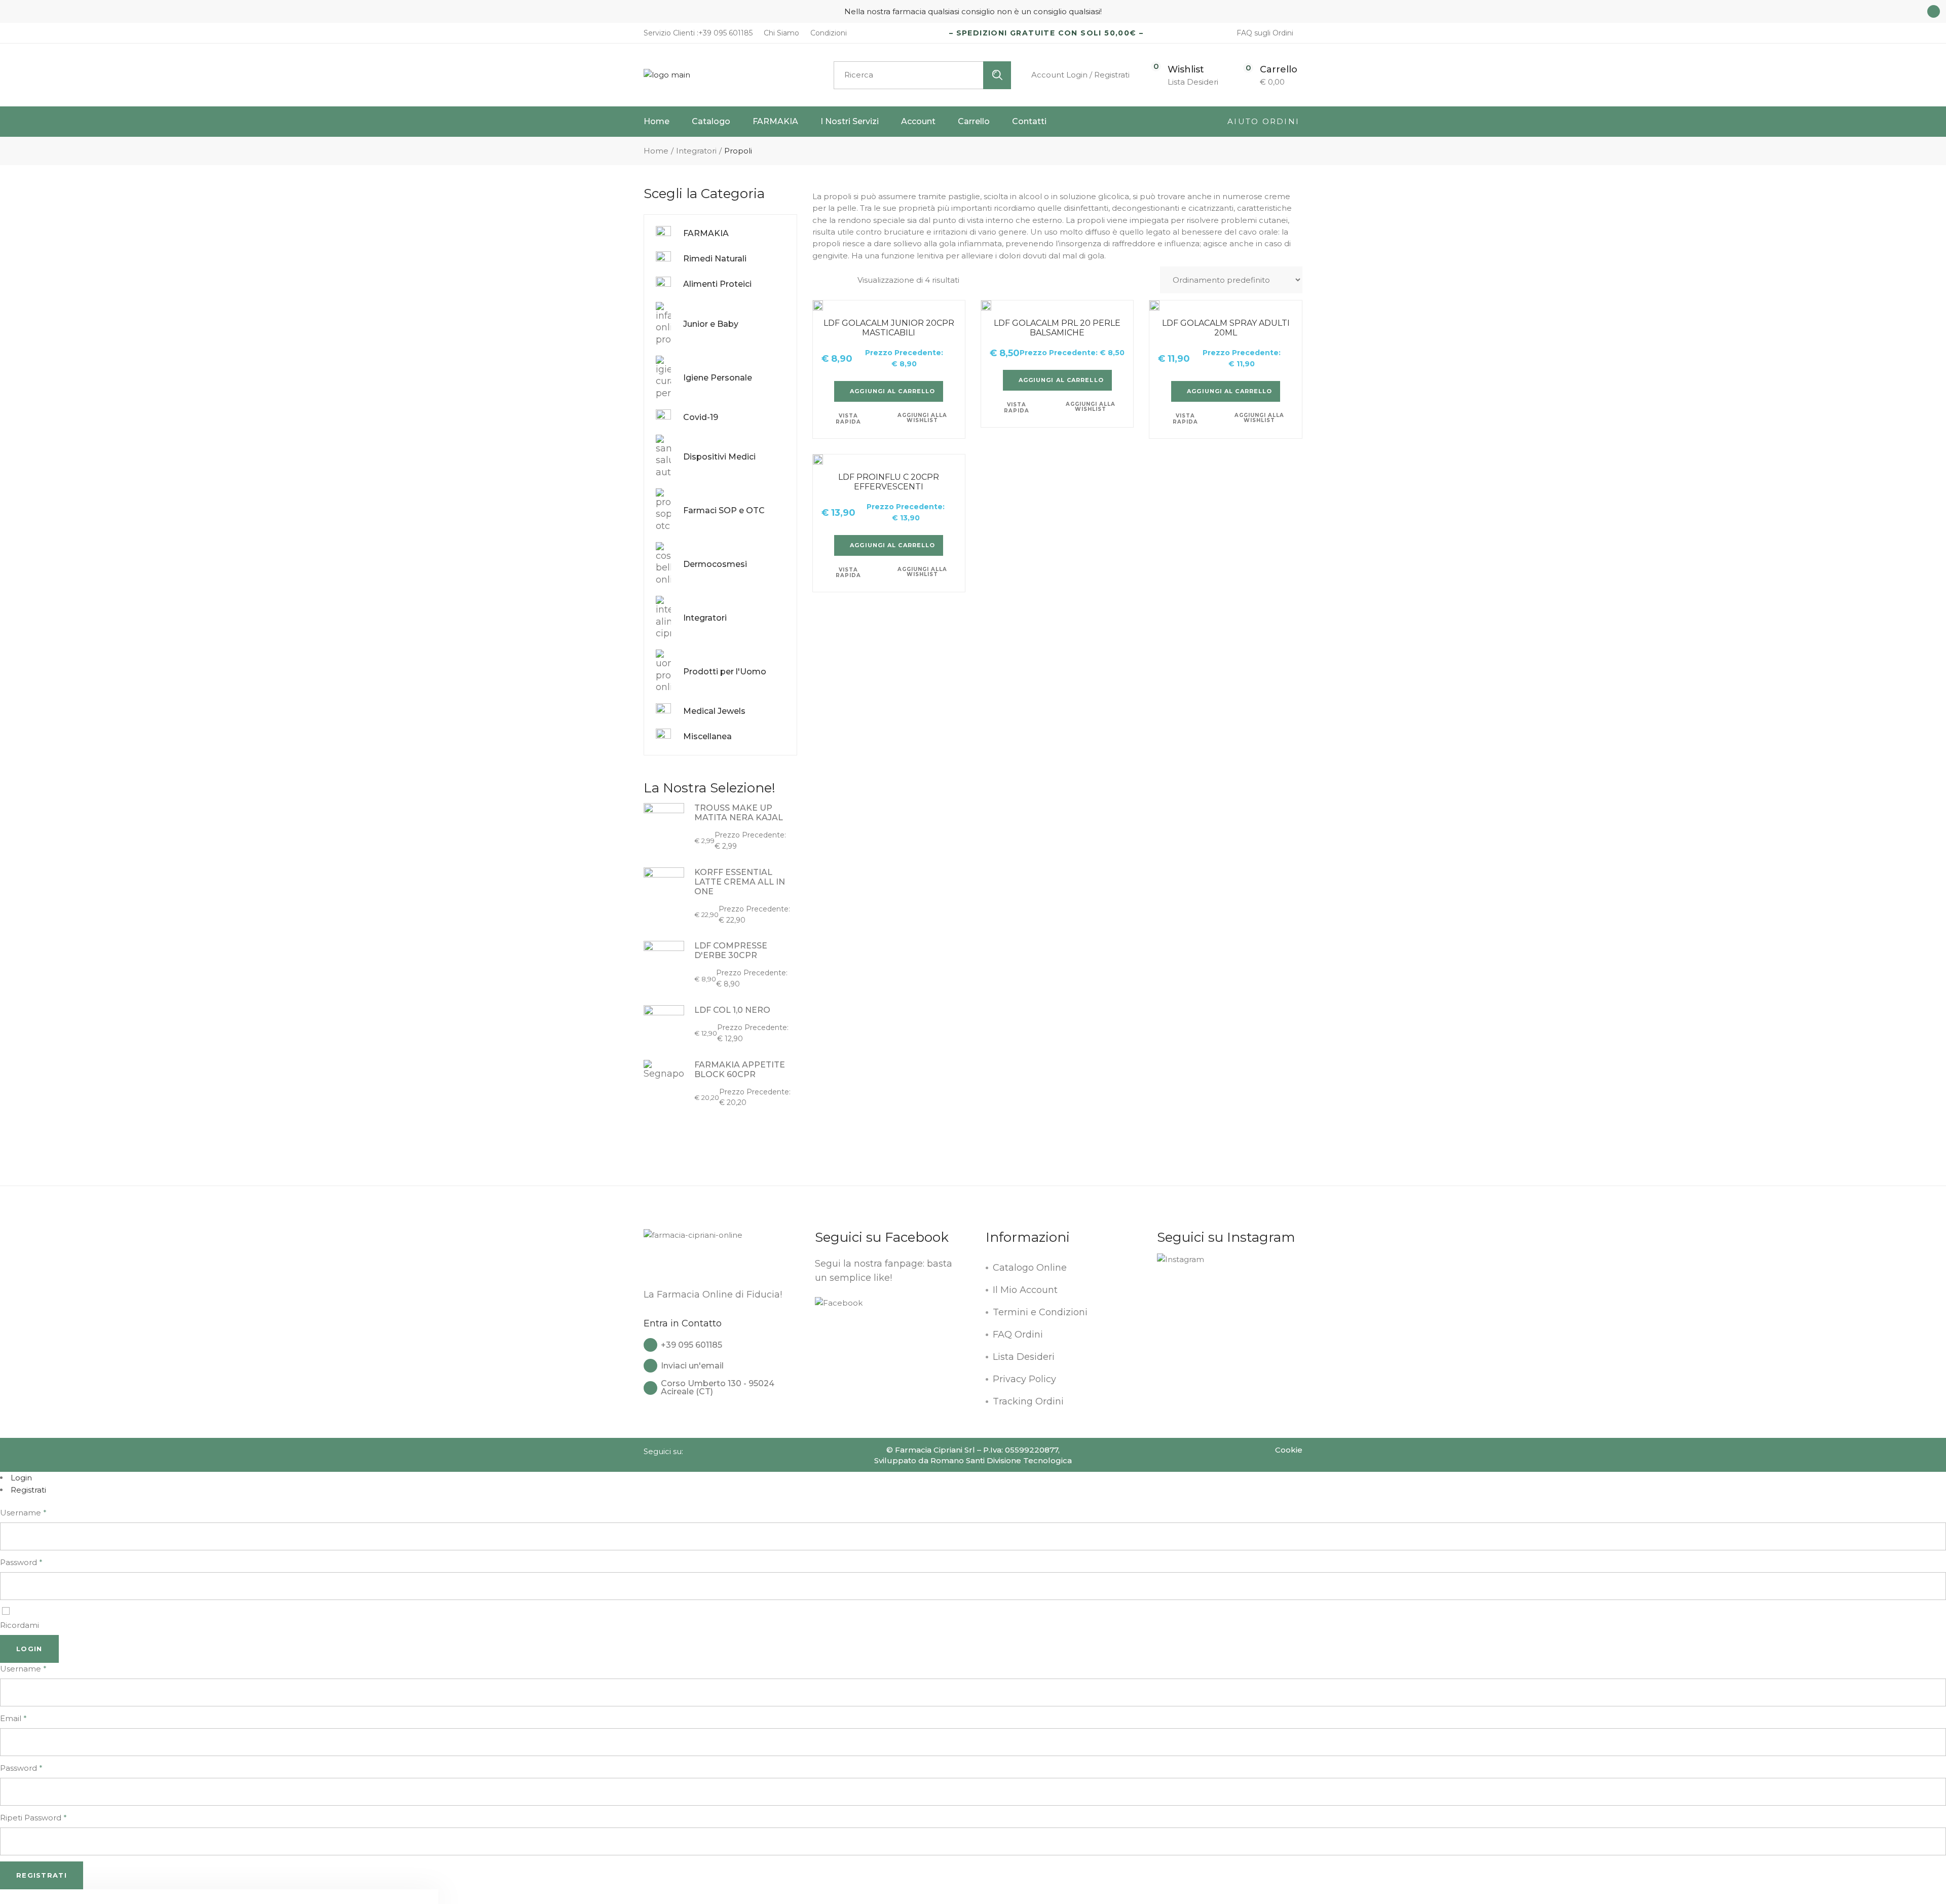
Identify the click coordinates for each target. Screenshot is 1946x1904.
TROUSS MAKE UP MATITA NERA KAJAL (739, 813)
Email (13, 1718)
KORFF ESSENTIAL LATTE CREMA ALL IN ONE (740, 882)
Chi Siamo (780, 33)
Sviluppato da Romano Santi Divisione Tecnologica (973, 1460)
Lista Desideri (1024, 1357)
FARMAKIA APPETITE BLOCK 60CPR (740, 1070)
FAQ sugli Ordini (1265, 33)
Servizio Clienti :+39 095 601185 (698, 33)
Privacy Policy (1024, 1379)
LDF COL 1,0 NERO (732, 1010)
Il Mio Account (1025, 1290)
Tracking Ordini (1028, 1401)
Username (23, 1513)
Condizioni (828, 33)
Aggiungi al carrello (892, 391)
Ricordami (20, 1625)
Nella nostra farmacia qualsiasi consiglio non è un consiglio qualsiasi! (973, 11)
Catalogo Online (1030, 1268)
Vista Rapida (848, 419)
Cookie (1289, 1450)
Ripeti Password (33, 1818)
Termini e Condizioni (1040, 1312)
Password (21, 1562)
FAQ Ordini (1018, 1335)
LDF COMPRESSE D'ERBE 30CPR (731, 950)
